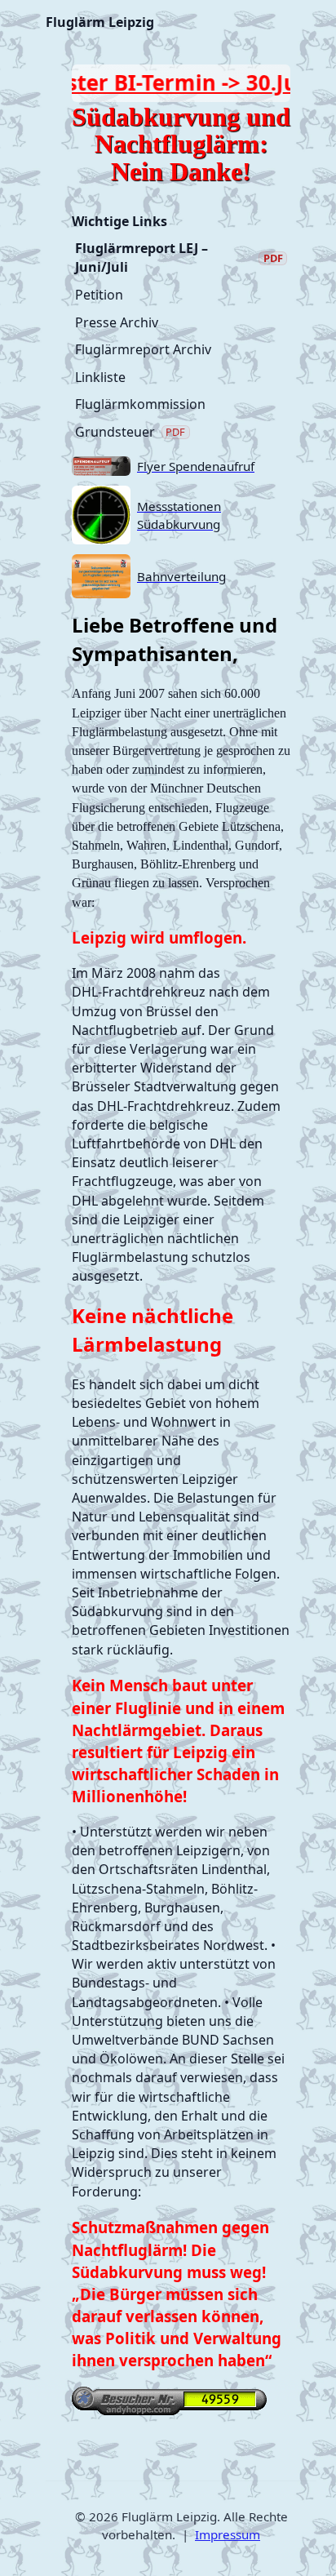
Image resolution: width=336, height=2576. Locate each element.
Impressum (228, 2534)
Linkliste (100, 377)
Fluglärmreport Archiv (143, 349)
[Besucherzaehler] (181, 2401)
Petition (99, 295)
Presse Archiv (117, 322)
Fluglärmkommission (140, 404)
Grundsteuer (130, 432)
